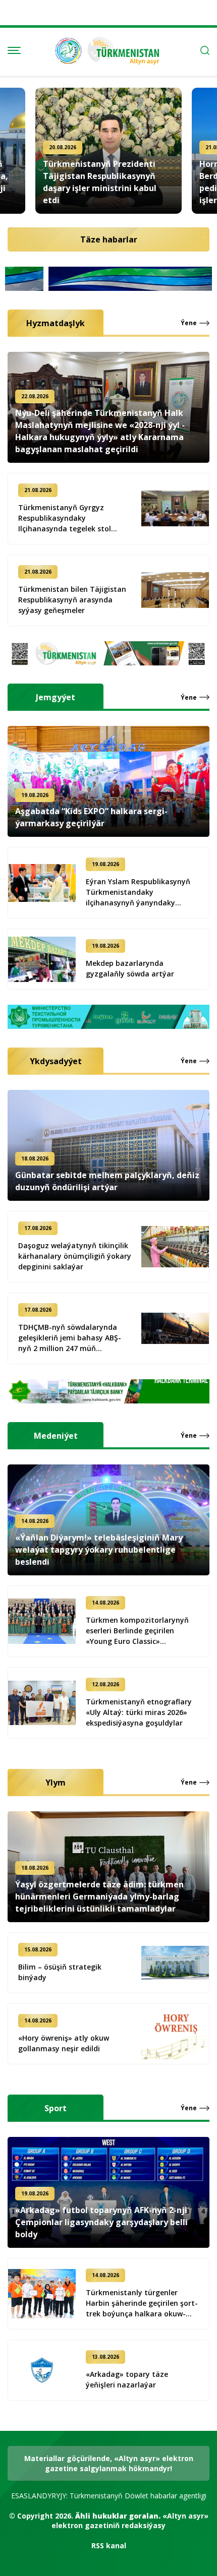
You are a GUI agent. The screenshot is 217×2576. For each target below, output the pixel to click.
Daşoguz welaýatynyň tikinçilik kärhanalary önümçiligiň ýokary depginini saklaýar (75, 1256)
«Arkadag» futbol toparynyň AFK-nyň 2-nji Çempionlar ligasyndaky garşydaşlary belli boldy (101, 2222)
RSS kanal (109, 2546)
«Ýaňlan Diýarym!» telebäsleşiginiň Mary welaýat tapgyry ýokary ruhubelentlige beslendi (99, 1550)
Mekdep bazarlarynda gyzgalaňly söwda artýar (130, 968)
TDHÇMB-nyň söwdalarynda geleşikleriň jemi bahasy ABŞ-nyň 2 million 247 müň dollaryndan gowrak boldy (70, 1338)
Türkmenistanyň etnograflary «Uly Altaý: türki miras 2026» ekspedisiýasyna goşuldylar (139, 1712)
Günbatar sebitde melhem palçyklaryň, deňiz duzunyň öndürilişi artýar (107, 1181)
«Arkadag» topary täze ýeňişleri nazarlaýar (127, 2379)
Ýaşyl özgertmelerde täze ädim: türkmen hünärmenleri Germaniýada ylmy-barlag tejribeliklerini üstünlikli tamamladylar (99, 1896)
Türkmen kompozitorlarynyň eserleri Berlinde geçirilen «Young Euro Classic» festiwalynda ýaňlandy (137, 1631)
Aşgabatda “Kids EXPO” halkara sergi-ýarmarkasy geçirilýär (91, 817)
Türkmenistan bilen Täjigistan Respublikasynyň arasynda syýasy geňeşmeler (72, 600)
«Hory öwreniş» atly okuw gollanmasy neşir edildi (64, 2043)
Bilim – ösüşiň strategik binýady (60, 1972)
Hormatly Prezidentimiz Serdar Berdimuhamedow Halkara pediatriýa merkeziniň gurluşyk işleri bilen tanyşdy (107, 182)
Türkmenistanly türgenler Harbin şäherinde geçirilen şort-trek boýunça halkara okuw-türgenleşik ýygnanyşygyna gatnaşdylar (142, 2303)
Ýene (189, 323)
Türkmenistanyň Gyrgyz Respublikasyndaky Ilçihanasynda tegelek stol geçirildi (65, 518)
